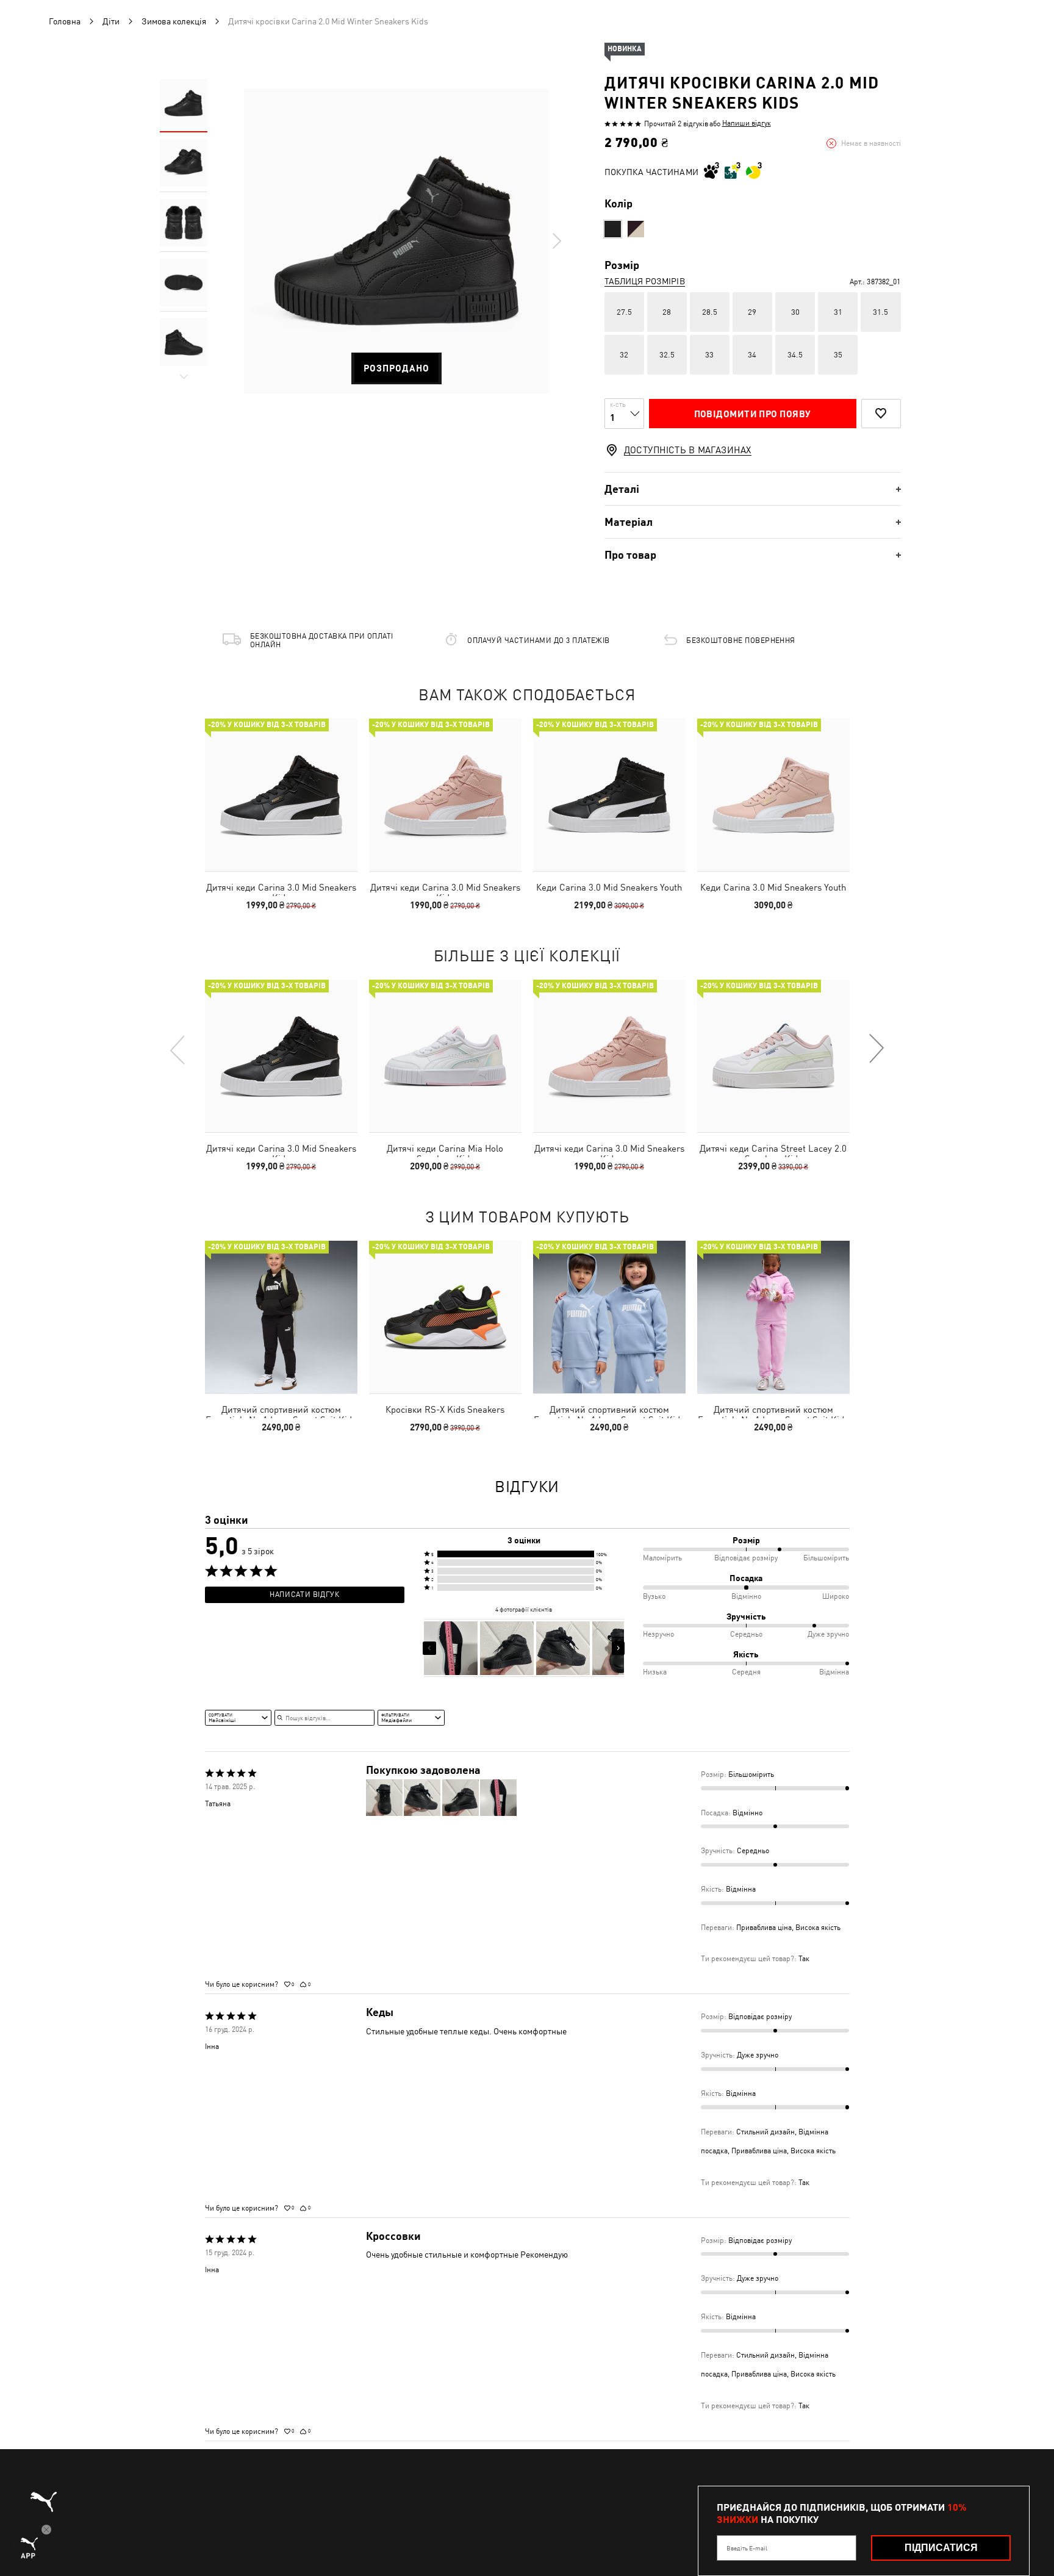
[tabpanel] (396, 241)
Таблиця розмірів (645, 281)
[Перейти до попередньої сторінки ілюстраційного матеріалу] (429, 1648)
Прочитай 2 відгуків (676, 124)
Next (556, 241)
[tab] (753, 489)
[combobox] (238, 1718)
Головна (65, 21)
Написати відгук (304, 1595)
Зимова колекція (174, 21)
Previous (178, 1049)
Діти (111, 21)
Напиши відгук (747, 123)
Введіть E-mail (747, 2548)
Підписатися (941, 2548)
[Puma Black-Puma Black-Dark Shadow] (613, 229)
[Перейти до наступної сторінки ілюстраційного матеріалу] (618, 1648)
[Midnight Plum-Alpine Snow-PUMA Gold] (636, 229)
